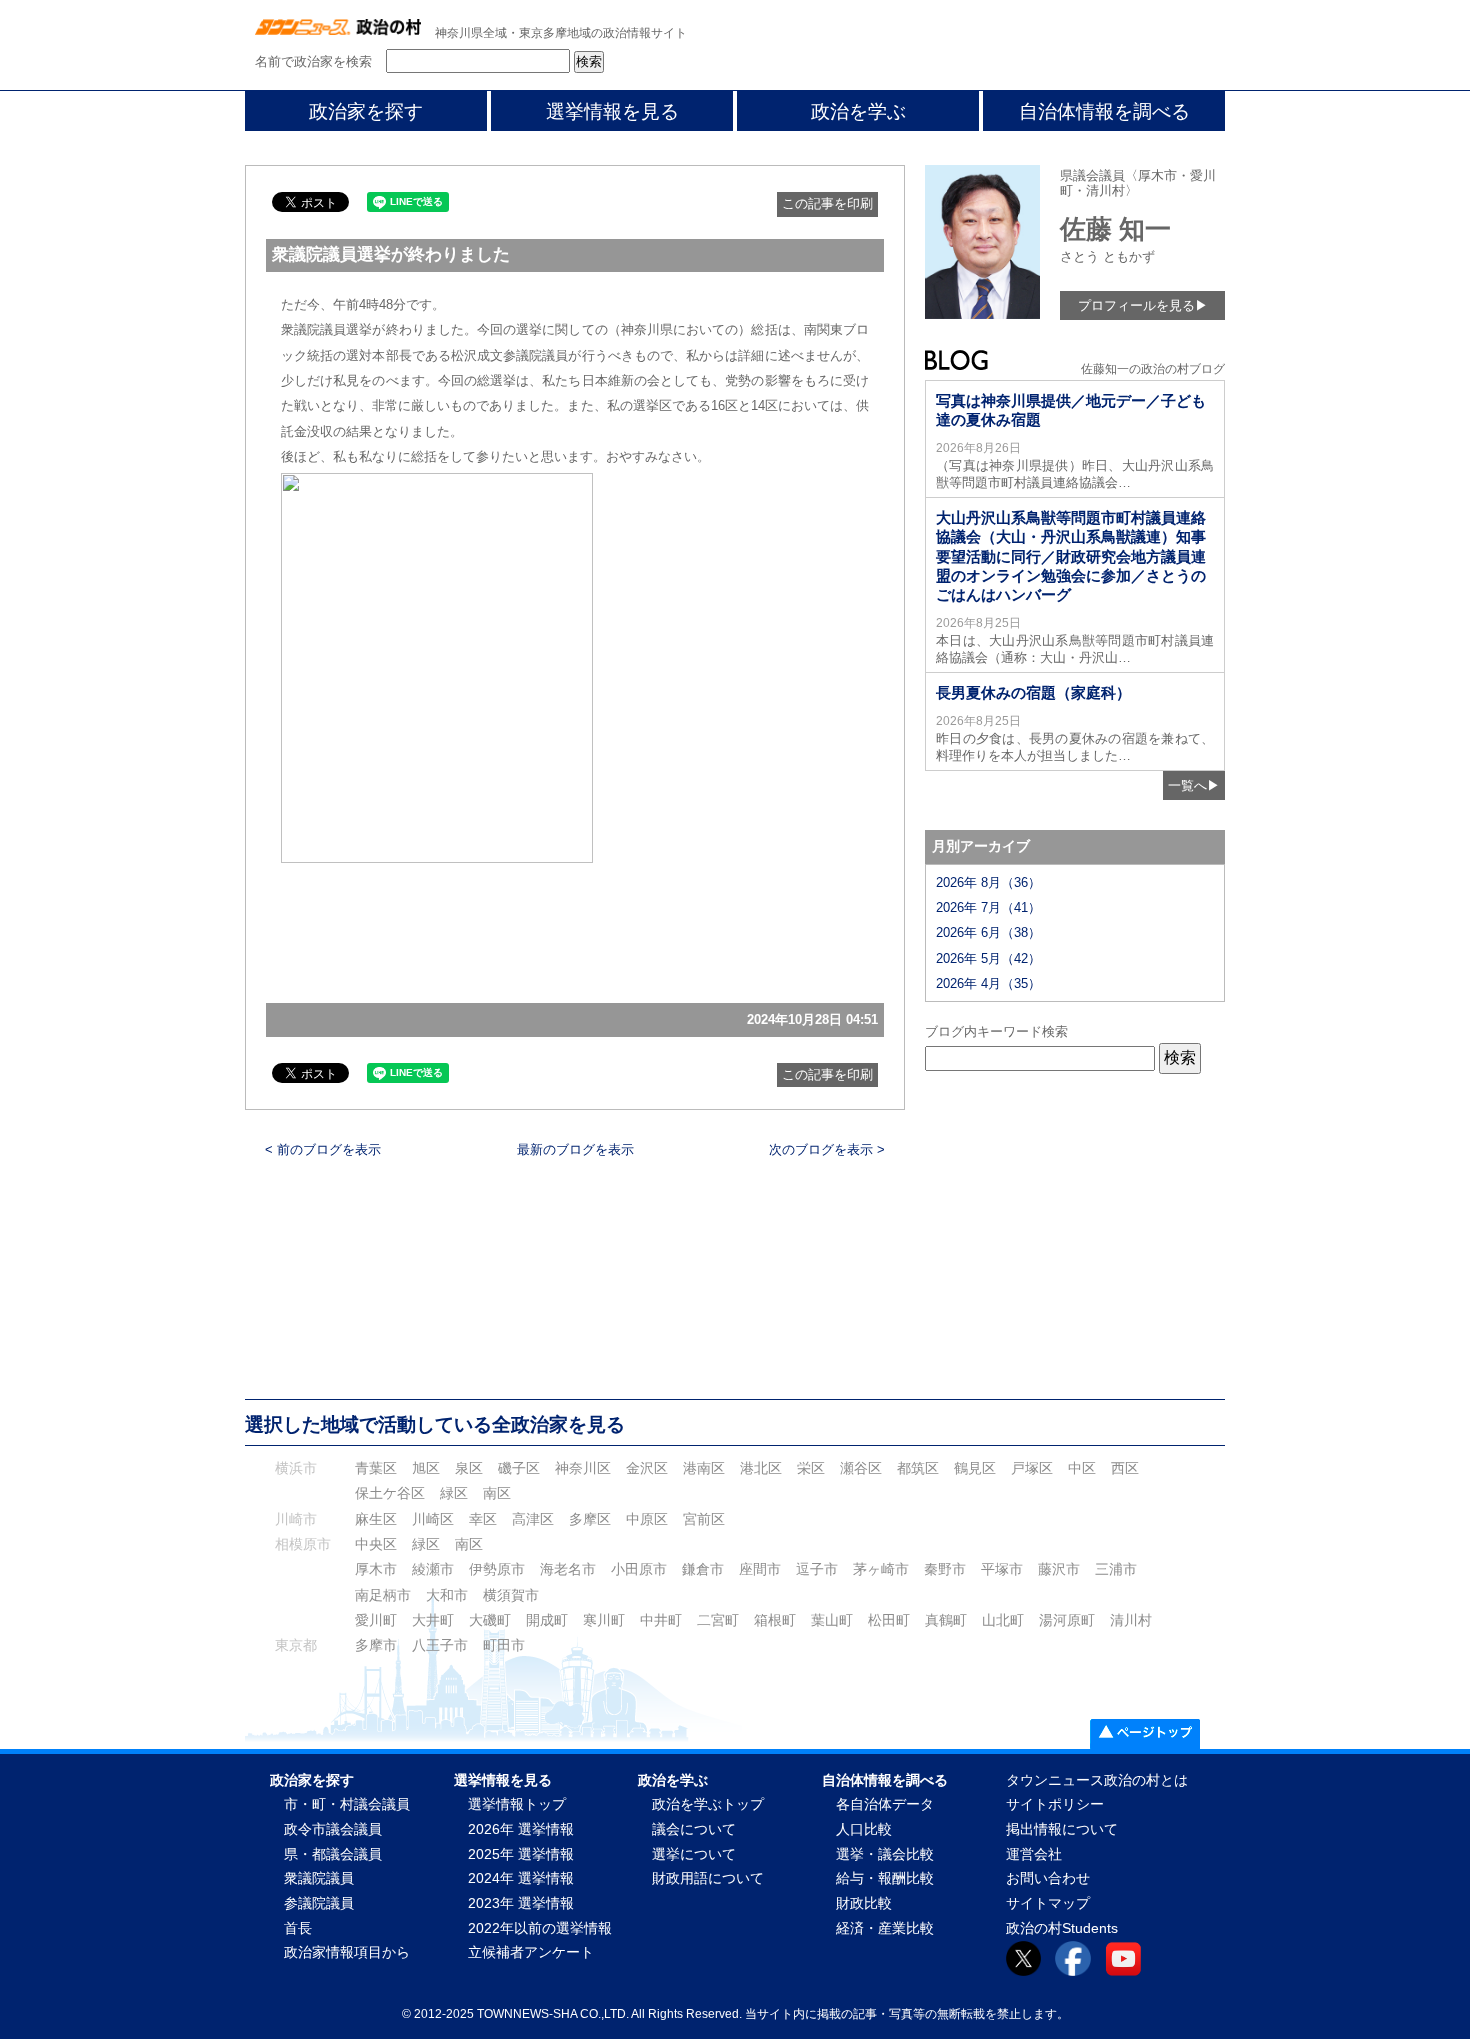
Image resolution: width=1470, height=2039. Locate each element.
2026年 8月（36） (988, 882)
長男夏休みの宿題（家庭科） (1033, 692)
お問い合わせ (1048, 1878)
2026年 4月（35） (988, 983)
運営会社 (1034, 1854)
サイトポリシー (1055, 1804)
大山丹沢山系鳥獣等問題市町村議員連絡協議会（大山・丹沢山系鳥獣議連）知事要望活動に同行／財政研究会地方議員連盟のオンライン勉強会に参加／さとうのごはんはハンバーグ (1071, 556)
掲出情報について (1062, 1829)
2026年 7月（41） (988, 907)
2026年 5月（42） (988, 958)
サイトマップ (1048, 1903)
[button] (437, 668)
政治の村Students (1062, 1928)
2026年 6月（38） (988, 932)
